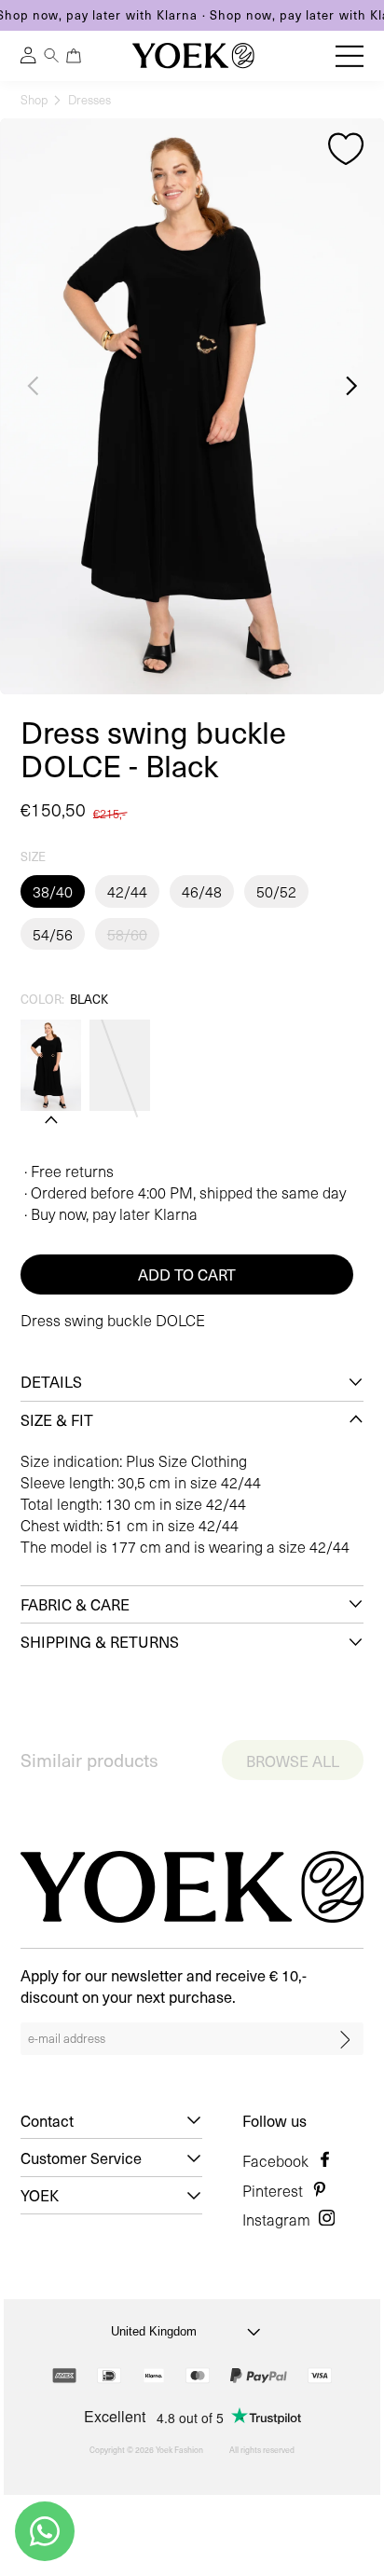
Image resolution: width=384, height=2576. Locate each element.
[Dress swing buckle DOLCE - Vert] (120, 1065)
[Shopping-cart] (73, 55)
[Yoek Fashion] (193, 55)
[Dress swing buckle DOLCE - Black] (51, 1065)
